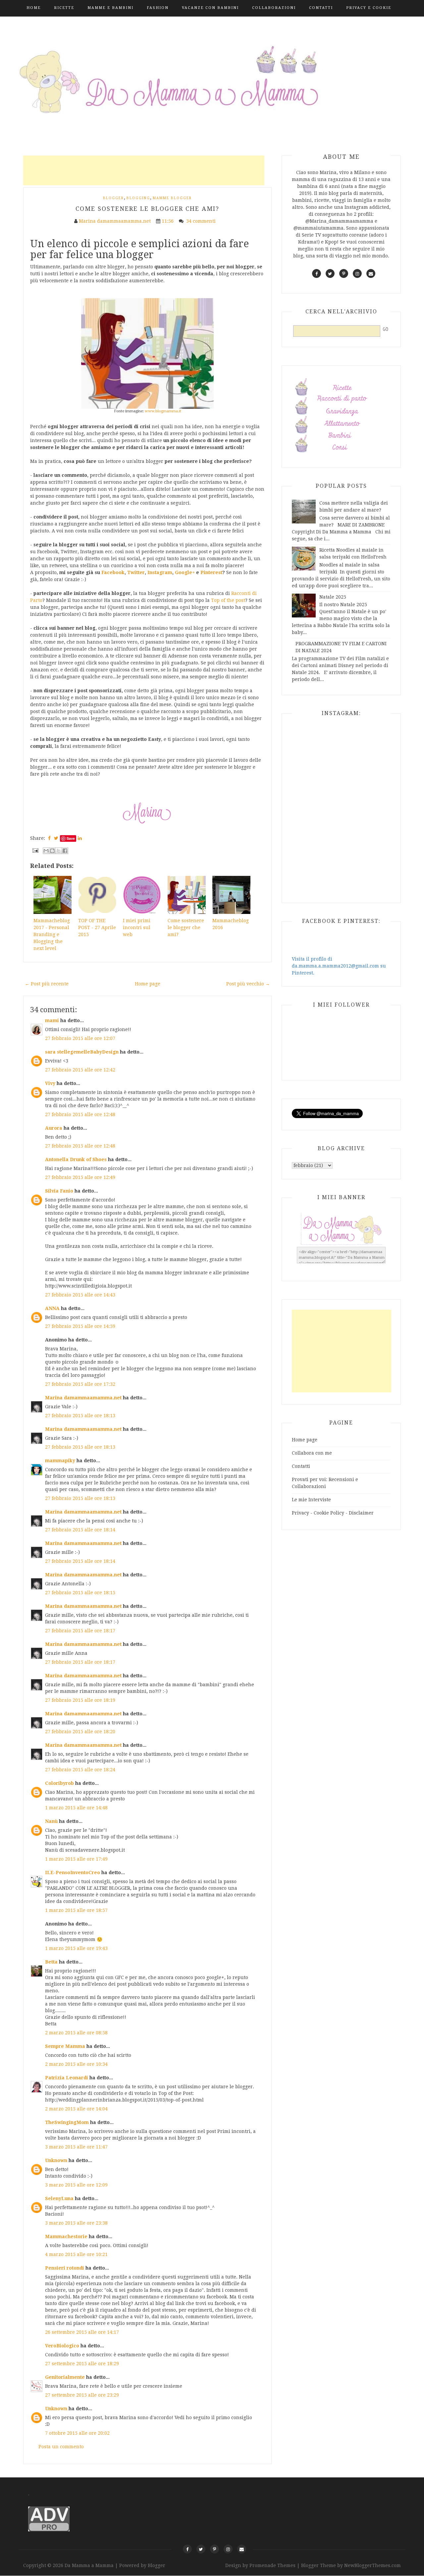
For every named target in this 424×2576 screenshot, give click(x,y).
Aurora (54, 1128)
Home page (148, 984)
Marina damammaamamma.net (83, 1398)
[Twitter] (201, 2549)
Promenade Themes (272, 2565)
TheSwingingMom (67, 2122)
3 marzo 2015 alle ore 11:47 (76, 2147)
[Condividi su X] (59, 851)
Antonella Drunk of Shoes (76, 1159)
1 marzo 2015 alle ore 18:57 (76, 1910)
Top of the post (228, 600)
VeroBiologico (62, 2346)
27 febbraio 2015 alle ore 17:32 (80, 1384)
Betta (51, 1962)
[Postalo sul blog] (52, 851)
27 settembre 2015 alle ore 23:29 (82, 2395)
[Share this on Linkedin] (80, 838)
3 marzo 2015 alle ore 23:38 (76, 2223)
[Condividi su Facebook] (65, 851)
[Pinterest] (214, 2549)
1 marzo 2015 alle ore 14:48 (76, 1808)
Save (71, 838)
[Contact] (242, 2549)
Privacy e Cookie (369, 8)
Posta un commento (61, 2447)
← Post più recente (47, 984)
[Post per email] (35, 850)
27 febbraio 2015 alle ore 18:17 (80, 1631)
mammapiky (60, 1461)
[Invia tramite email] (46, 851)
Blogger (113, 198)
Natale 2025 (333, 597)
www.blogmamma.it (163, 411)
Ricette (64, 8)
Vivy (50, 1083)
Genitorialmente (65, 2377)
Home (34, 8)
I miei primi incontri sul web (137, 927)
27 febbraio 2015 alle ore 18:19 (80, 1700)
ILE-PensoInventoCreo (73, 1873)
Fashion (158, 8)
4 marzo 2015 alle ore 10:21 (76, 2254)
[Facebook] (187, 2549)
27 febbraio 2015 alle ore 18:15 (80, 1593)
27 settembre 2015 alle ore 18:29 (82, 2364)
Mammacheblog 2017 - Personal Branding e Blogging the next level (52, 934)
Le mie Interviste (311, 1500)
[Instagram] (228, 2549)
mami (52, 1020)
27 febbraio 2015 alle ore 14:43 (80, 1295)
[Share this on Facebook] (49, 838)
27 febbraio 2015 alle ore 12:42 (80, 1070)
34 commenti (202, 221)
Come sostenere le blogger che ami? (147, 209)
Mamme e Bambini (110, 8)
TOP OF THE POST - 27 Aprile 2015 (97, 927)
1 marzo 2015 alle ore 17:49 (76, 1859)
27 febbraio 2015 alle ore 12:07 (80, 1038)
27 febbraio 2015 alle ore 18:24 (80, 1770)
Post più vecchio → (248, 984)
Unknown (56, 2160)
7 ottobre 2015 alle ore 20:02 (77, 2433)
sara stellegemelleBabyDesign (82, 1052)
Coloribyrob (59, 1783)
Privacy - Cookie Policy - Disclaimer (333, 1513)
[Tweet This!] (56, 838)
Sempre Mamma (65, 2046)
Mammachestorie (66, 2237)
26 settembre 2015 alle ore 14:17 (82, 2332)
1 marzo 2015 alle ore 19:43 (76, 1948)
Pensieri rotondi (65, 2268)
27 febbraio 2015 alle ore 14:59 (80, 1326)
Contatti (321, 8)
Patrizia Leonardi (67, 2078)
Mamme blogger (172, 198)
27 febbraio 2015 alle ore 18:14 (80, 1530)
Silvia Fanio (59, 1191)
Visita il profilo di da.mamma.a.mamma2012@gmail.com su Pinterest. (339, 966)
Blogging (138, 198)
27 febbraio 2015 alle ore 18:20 (80, 1732)
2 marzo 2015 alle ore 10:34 (76, 2064)
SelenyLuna (59, 2198)
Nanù (51, 1821)
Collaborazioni (274, 8)
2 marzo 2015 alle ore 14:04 (76, 2109)
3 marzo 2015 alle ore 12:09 (76, 2185)
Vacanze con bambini (210, 8)
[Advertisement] (144, 170)
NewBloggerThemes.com (372, 2565)
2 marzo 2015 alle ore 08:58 (76, 2033)
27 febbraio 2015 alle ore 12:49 (80, 1177)
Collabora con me (312, 1453)
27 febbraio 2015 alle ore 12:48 (80, 1114)
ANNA (52, 1308)
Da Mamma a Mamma (90, 2565)
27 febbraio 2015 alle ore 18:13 (80, 1416)
